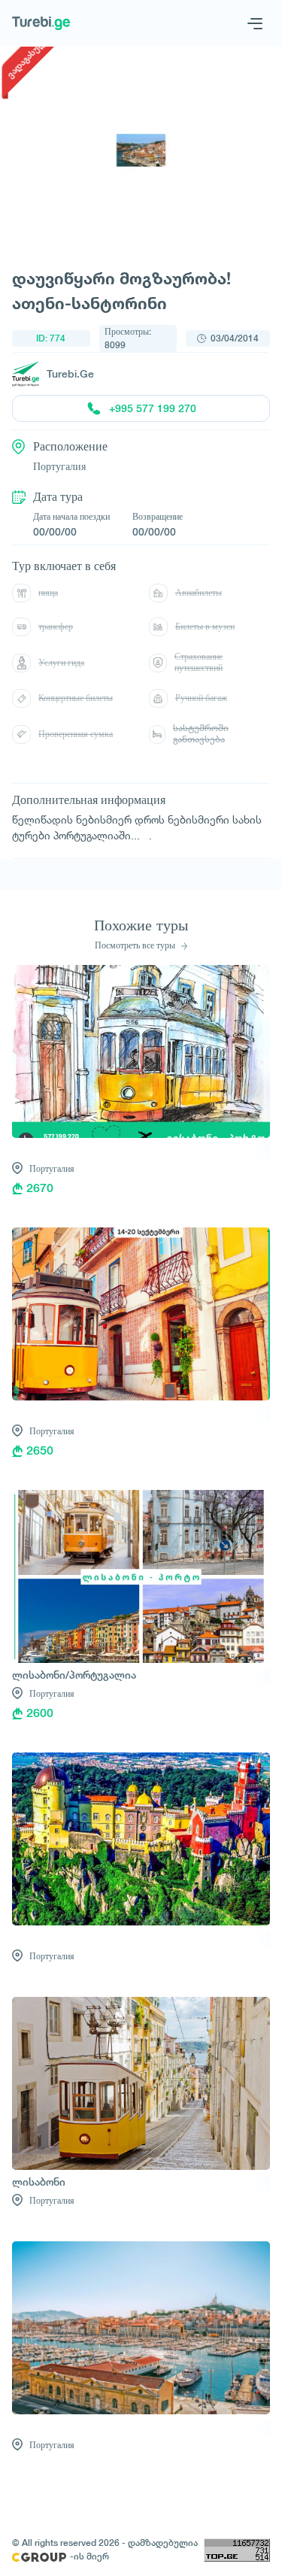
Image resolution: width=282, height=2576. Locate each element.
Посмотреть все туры (136, 945)
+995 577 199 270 (153, 408)
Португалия (52, 1168)
